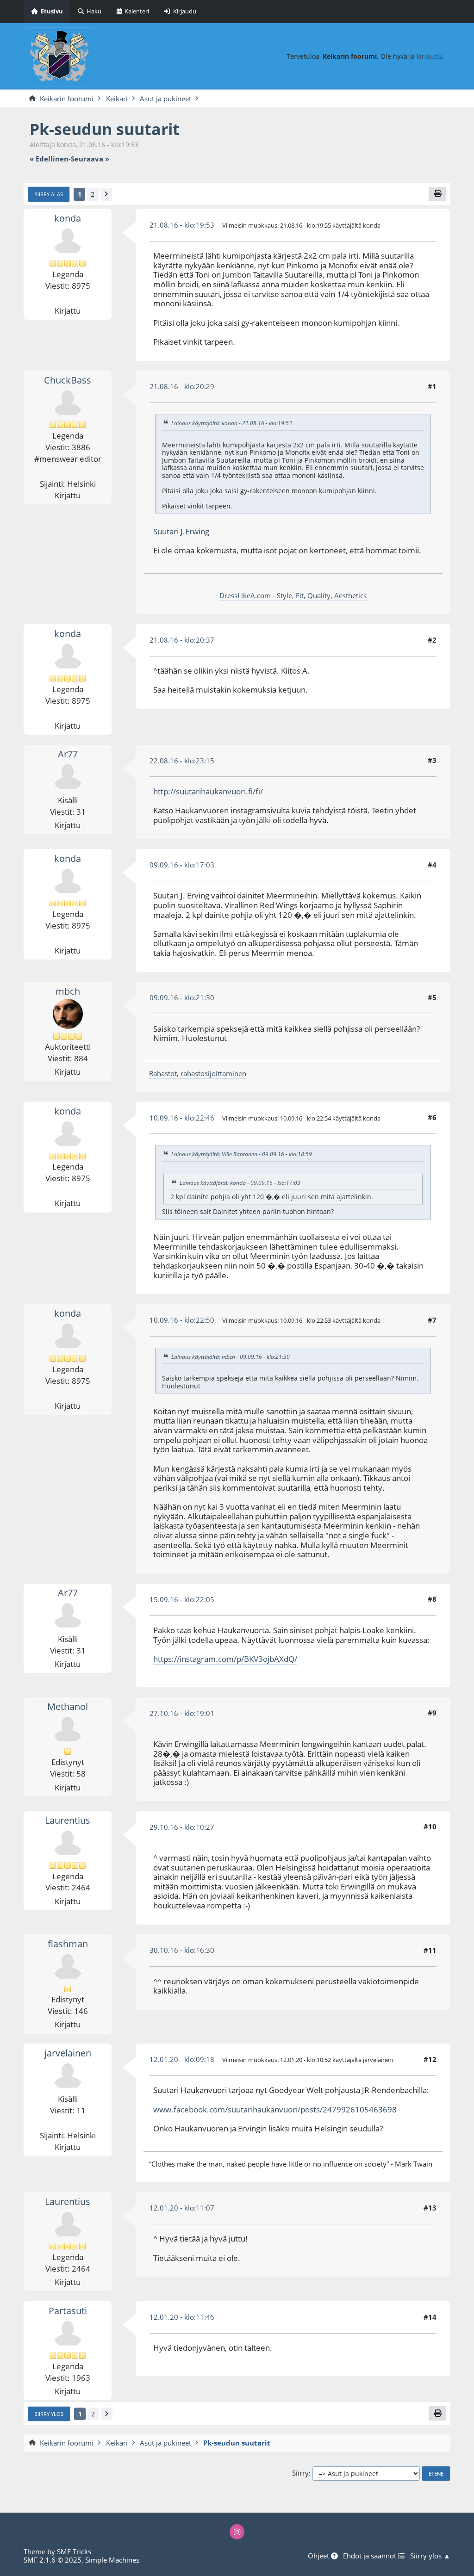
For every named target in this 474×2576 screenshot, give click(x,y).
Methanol (68, 1706)
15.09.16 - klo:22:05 (182, 1599)
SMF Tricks (74, 2551)
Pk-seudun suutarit (105, 129)
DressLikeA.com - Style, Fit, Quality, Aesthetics (293, 595)
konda (68, 218)
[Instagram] (237, 2532)
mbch (68, 991)
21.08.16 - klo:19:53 (182, 225)
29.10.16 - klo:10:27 (182, 1827)
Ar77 (68, 754)
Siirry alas (49, 194)
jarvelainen (68, 2053)
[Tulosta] (437, 194)
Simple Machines (112, 2560)
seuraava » (90, 159)
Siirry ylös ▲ (430, 2556)
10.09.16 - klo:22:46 (182, 1118)
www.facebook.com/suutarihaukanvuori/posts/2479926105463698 (275, 2109)
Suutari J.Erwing (181, 531)
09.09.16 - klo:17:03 (182, 865)
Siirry (300, 2473)
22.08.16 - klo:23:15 (182, 761)
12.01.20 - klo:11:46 (182, 2317)
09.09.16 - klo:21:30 (182, 997)
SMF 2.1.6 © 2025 (53, 2560)
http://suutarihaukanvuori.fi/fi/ (208, 791)
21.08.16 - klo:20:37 (182, 640)
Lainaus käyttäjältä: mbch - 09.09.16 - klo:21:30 (231, 1357)
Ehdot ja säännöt (371, 2556)
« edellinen (49, 159)
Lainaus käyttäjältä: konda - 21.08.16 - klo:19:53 (232, 423)
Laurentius (68, 1820)
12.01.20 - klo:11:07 (182, 2208)
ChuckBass (68, 380)
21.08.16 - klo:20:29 (182, 386)
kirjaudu (430, 56)
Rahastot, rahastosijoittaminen (198, 1073)
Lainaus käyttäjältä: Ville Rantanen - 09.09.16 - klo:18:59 (242, 1155)
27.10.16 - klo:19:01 (182, 1713)
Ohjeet (319, 2556)
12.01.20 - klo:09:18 (182, 2059)
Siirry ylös (49, 2414)
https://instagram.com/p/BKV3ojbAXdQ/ (225, 1659)
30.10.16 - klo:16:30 (182, 1950)
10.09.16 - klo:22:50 (182, 1320)
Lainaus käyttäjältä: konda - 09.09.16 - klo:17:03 (240, 1183)
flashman (68, 1944)
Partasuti (68, 2311)
